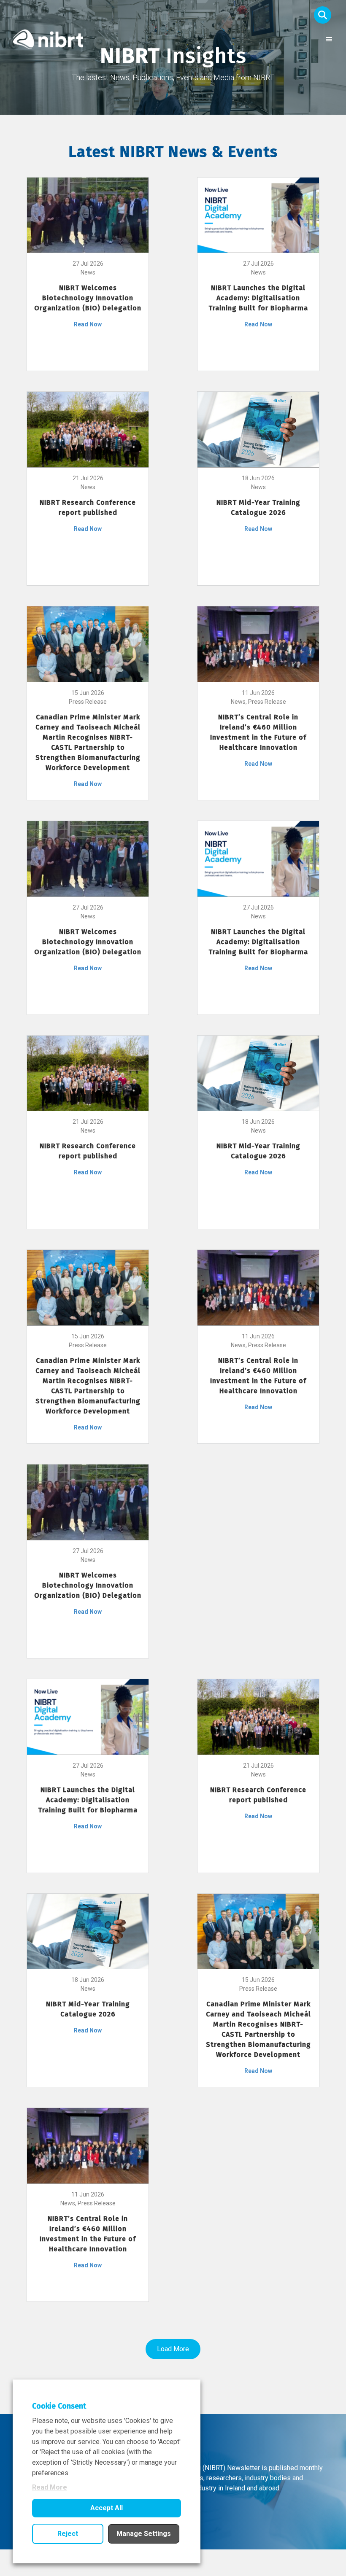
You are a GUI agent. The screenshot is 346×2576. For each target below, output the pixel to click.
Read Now (88, 324)
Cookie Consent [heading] (59, 2406)
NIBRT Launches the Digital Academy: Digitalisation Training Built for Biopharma (258, 298)
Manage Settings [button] (144, 2534)
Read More (50, 2487)
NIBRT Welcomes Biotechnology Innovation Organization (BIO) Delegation (88, 298)
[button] (323, 15)
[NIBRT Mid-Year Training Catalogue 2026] (258, 429)
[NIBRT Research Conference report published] (88, 429)
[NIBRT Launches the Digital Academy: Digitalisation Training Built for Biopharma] (258, 215)
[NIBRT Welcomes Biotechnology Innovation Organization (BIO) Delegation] (88, 215)
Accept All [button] (107, 2508)
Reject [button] (68, 2534)
